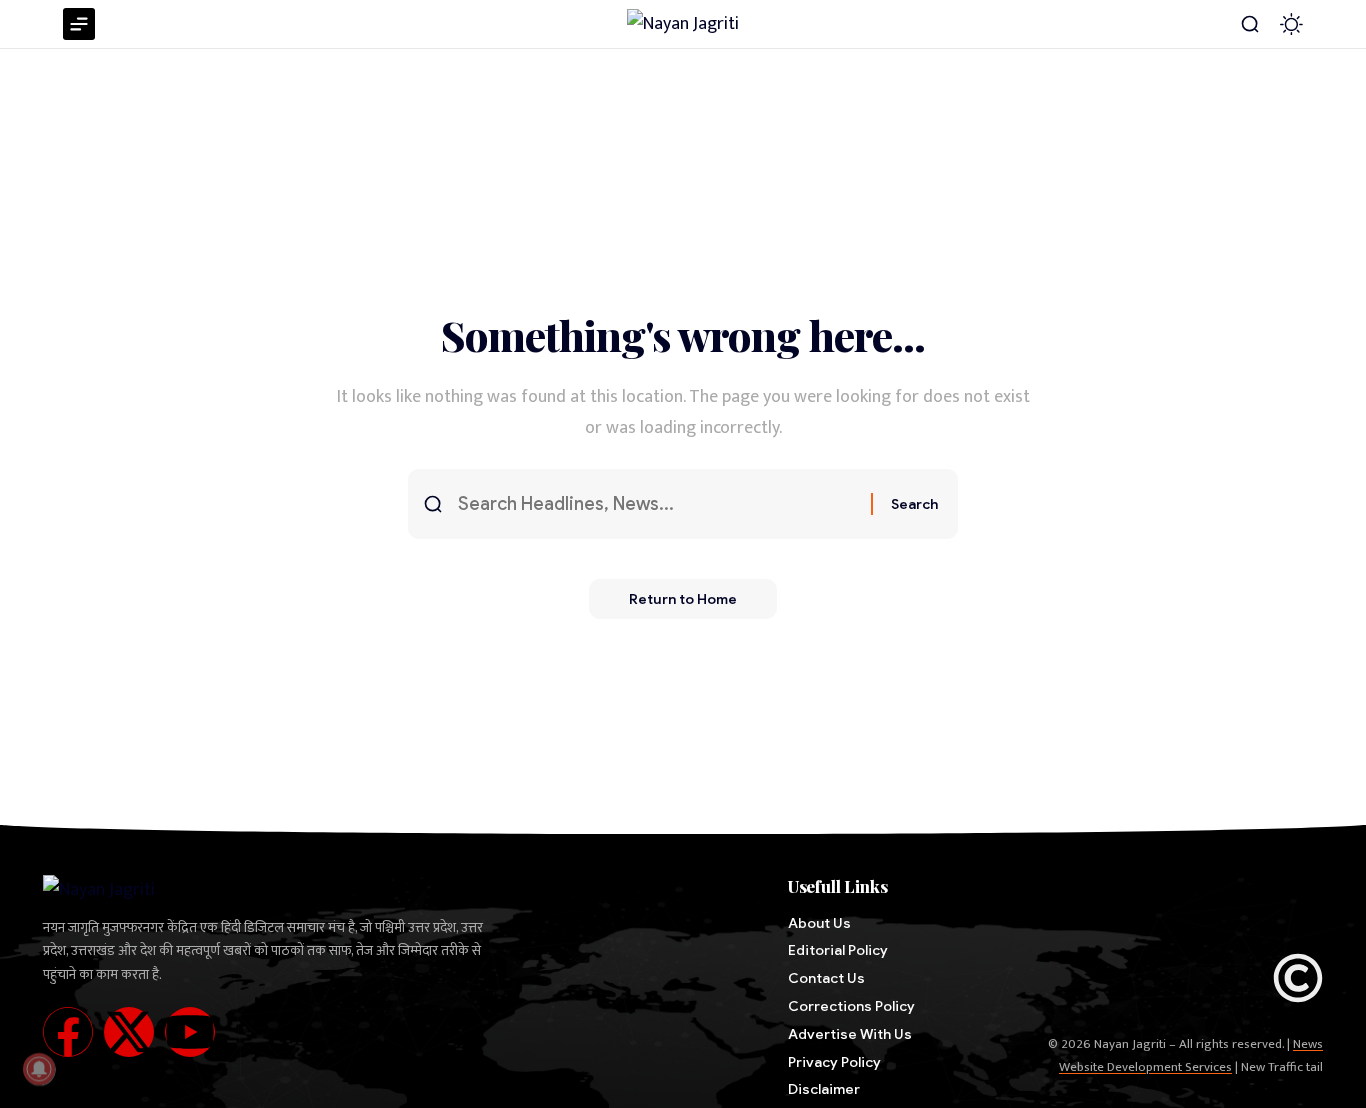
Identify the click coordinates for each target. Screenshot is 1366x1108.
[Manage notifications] (39, 1069)
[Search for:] (657, 504)
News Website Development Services (1191, 1055)
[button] (1250, 24)
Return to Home (683, 599)
